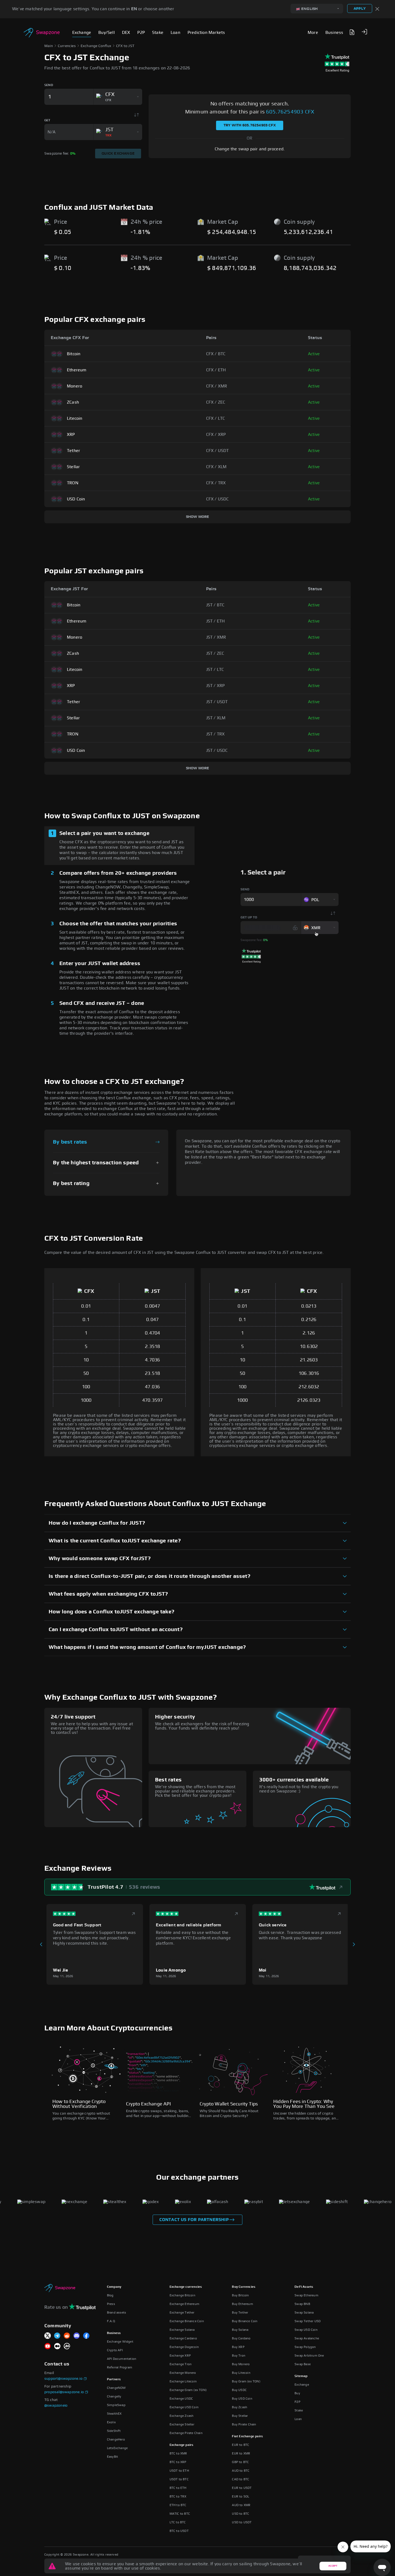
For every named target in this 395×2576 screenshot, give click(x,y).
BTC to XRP (178, 2462)
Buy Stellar (240, 2416)
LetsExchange (117, 2448)
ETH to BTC (178, 2505)
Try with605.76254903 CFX (250, 125)
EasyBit (112, 2457)
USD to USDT (242, 2522)
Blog (110, 2295)
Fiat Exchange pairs (247, 2436)
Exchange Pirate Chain (186, 2433)
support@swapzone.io (63, 2379)
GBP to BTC (240, 2462)
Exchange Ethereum (184, 2304)
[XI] (48, 2336)
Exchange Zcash (182, 2416)
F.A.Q (111, 2321)
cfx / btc (216, 354)
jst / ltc (215, 670)
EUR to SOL (240, 2496)
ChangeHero (116, 2439)
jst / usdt (217, 702)
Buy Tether (240, 2312)
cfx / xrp (216, 435)
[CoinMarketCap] (67, 2346)
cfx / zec (216, 402)
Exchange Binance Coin (187, 2321)
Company (114, 2287)
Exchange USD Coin (184, 2407)
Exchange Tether (182, 2312)
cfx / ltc (216, 418)
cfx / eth (216, 370)
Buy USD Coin (242, 2399)
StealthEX (114, 2414)
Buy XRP (238, 2347)
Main (49, 46)
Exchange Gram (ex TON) (188, 2390)
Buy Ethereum (242, 2304)
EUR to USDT (242, 2488)
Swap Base (303, 2364)
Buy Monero (241, 2364)
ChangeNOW (116, 2388)
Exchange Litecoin (183, 2381)
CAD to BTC (240, 2479)
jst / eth (216, 621)
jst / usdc (217, 750)
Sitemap (301, 2376)
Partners (114, 2379)
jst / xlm (216, 718)
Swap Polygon (305, 2347)
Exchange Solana (182, 2330)
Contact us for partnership (194, 2220)
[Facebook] (86, 2336)
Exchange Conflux (96, 46)
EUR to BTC (240, 2445)
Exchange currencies (186, 2287)
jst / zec (215, 653)
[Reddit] (67, 2336)
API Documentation (122, 2359)
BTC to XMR (178, 2453)
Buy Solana (240, 2330)
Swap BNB (302, 2304)
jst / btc (215, 605)
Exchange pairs (182, 2445)
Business (114, 2333)
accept (333, 2566)
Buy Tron (239, 2356)
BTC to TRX (178, 2496)
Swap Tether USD (308, 2321)
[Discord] (77, 2336)
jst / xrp (216, 686)
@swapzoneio (56, 2406)
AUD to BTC (241, 2471)
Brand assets (116, 2312)
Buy (297, 2393)
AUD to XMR (241, 2505)
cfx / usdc (218, 499)
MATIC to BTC (180, 2514)
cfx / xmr (217, 386)
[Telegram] (57, 2336)
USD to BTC (240, 2514)
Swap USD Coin (306, 2330)
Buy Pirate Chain (244, 2424)
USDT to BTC (179, 2479)
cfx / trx (216, 483)
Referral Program (120, 2367)
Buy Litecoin (241, 2373)
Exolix (111, 2422)
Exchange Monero (183, 2373)
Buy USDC (239, 2390)
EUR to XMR (241, 2453)
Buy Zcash (240, 2407)
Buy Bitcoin (240, 2295)
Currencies (67, 46)
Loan (298, 2419)
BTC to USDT (179, 2531)
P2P (297, 2402)
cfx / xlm (216, 467)
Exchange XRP (180, 2356)
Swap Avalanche (307, 2338)
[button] (364, 32)
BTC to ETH (178, 2488)
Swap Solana (304, 2312)
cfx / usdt (218, 451)
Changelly (114, 2396)
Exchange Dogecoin (184, 2347)
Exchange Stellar (182, 2424)
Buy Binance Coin (245, 2321)
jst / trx (216, 734)
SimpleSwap (116, 2405)
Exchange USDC (181, 2399)
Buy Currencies (244, 2287)
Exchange (302, 2385)
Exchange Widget (120, 2342)
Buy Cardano (241, 2338)
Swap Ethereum (306, 2295)
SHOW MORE (198, 517)
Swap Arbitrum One (309, 2356)
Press (111, 2304)
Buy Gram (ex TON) (246, 2381)
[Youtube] (48, 2346)
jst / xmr (216, 637)
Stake (299, 2410)
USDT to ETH (179, 2471)
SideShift (114, 2431)
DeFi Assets (304, 2287)
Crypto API (115, 2350)
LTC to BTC (178, 2522)
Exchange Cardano (183, 2338)
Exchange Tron (181, 2364)
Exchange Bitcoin (182, 2295)
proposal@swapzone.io (64, 2392)
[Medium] (57, 2346)
